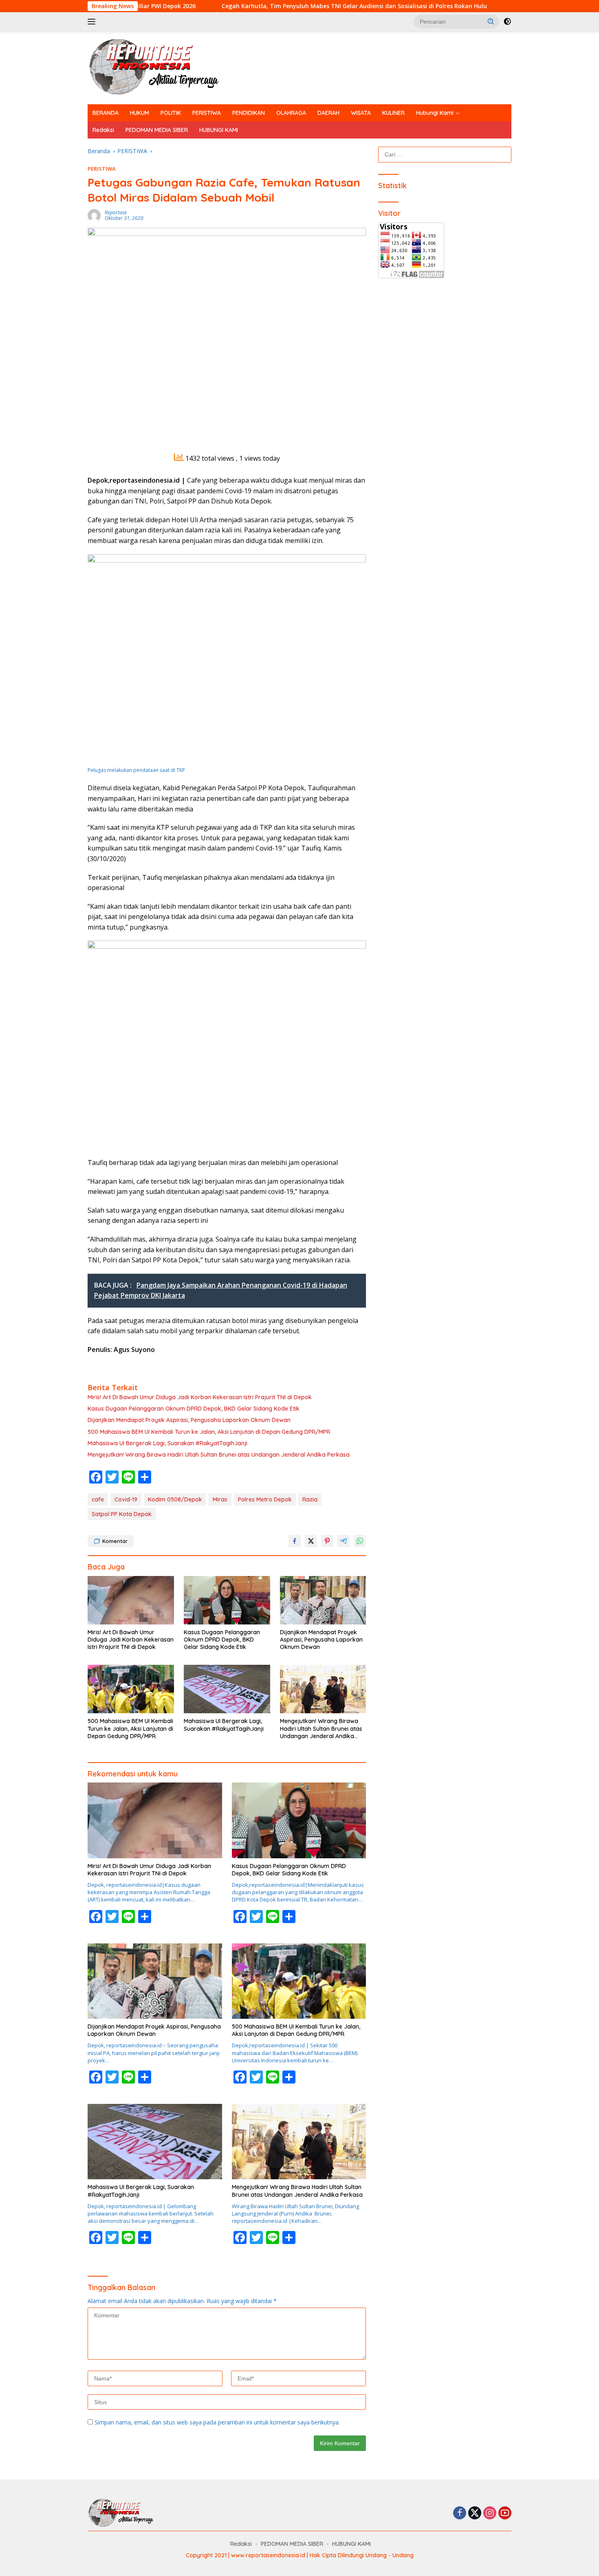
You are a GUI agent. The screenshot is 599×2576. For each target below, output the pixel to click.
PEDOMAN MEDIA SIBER (157, 130)
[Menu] (93, 22)
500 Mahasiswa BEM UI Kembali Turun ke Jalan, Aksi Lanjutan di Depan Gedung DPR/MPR (209, 1432)
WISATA (361, 113)
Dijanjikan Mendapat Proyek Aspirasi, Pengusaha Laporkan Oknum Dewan (189, 1420)
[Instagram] (490, 2513)
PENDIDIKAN (249, 113)
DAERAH (328, 113)
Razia (310, 1499)
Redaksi (103, 130)
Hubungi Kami (435, 113)
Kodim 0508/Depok (175, 1499)
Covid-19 (126, 1499)
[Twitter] (475, 2513)
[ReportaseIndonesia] (161, 67)
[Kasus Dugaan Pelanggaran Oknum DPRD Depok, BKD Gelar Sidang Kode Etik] (227, 1600)
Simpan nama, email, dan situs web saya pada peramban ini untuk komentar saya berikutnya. (217, 2422)
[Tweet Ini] (311, 1541)
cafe (98, 1499)
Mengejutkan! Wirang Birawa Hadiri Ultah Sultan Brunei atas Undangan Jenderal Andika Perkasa (219, 1455)
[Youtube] (505, 2513)
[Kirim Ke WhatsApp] (360, 1541)
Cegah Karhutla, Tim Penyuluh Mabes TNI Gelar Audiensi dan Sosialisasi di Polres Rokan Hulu (255, 6)
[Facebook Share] (295, 1541)
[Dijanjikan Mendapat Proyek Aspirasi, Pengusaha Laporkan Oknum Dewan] (323, 1600)
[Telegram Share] (344, 1541)
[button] (491, 21)
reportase (116, 212)
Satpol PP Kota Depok (122, 1514)
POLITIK (171, 113)
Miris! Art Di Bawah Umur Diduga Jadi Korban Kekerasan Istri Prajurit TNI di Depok (200, 1397)
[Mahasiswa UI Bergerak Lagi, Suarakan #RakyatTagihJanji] (227, 1689)
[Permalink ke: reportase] (94, 215)
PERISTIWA (207, 113)
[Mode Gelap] (507, 22)
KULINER (393, 113)
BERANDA (106, 113)
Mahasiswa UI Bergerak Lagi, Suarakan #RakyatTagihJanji (167, 1443)
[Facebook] (460, 2513)
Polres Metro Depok (265, 1499)
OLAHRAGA (291, 113)
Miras (220, 1499)
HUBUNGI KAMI (219, 130)
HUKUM (140, 113)
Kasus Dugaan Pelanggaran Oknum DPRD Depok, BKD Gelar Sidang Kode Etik (194, 1409)
